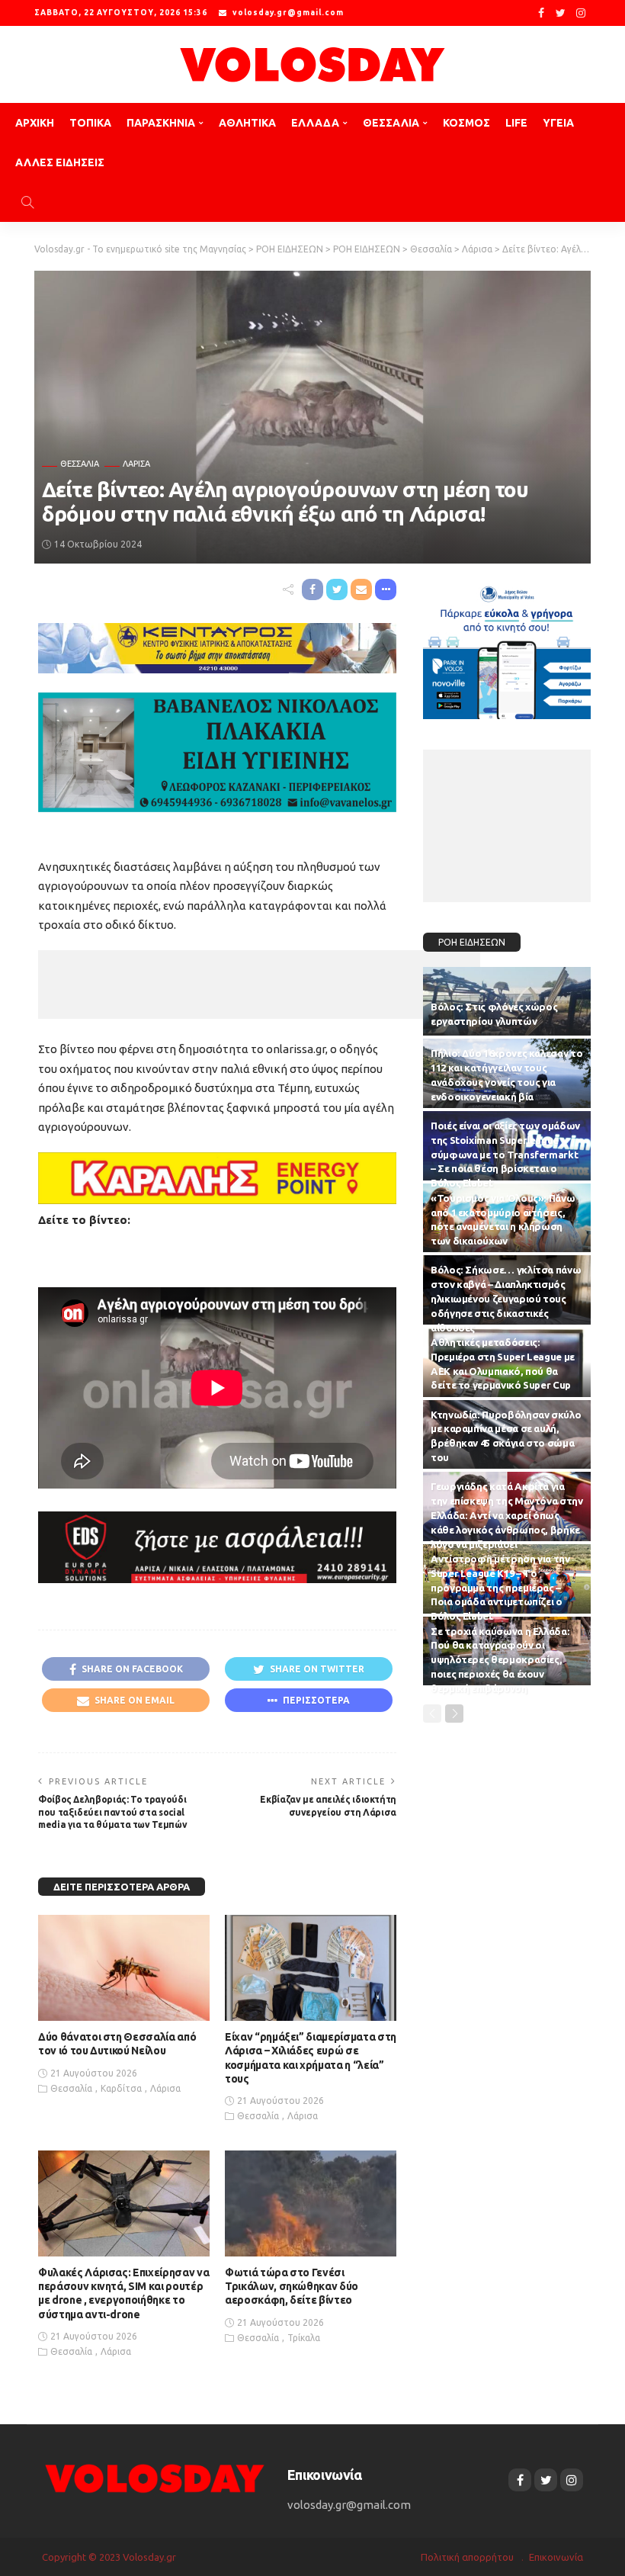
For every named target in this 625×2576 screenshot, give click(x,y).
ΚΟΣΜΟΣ (466, 123)
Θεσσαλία (80, 464)
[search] (27, 202)
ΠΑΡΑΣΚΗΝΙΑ (161, 123)
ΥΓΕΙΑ (558, 123)
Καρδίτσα (121, 2088)
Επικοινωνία (556, 2557)
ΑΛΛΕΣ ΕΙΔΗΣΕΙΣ (60, 162)
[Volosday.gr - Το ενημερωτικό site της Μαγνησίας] (312, 64)
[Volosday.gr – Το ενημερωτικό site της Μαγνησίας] (155, 2477)
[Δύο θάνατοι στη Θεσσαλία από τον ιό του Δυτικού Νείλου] (124, 1968)
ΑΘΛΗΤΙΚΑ (247, 123)
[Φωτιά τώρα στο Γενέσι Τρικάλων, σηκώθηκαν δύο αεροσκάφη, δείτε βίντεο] (311, 2203)
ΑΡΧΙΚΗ (35, 123)
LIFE (516, 123)
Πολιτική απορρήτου (467, 2557)
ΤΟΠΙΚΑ (90, 123)
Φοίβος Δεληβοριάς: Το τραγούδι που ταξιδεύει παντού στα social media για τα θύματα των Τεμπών (112, 1812)
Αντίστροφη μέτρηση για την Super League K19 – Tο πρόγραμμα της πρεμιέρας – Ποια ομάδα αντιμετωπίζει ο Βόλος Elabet (500, 1587)
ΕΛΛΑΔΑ (315, 123)
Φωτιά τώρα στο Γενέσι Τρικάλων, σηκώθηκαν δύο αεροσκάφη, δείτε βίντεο (292, 2286)
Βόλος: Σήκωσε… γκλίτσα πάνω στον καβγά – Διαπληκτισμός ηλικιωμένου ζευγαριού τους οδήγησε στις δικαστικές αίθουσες (506, 1298)
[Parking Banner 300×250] (507, 648)
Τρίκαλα (304, 2338)
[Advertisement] (259, 984)
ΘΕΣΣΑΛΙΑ (391, 123)
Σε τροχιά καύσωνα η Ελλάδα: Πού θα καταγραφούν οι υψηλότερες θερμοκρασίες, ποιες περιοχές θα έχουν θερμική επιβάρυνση (500, 1660)
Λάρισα (136, 464)
